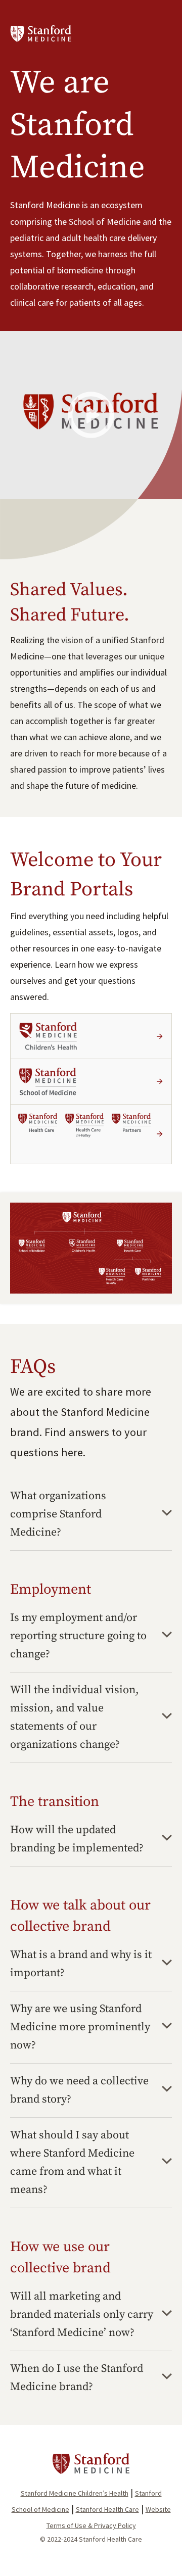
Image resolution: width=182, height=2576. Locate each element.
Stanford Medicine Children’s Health (75, 2493)
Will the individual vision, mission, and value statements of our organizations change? (75, 1717)
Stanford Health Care (107, 2509)
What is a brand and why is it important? (81, 1964)
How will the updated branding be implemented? (77, 1839)
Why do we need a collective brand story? (79, 2090)
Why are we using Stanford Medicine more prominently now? (80, 2027)
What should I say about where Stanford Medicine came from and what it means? (72, 2162)
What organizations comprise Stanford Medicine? (58, 1514)
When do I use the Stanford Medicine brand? (77, 2378)
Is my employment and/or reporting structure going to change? (78, 1636)
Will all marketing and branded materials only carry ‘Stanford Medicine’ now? (82, 2315)
